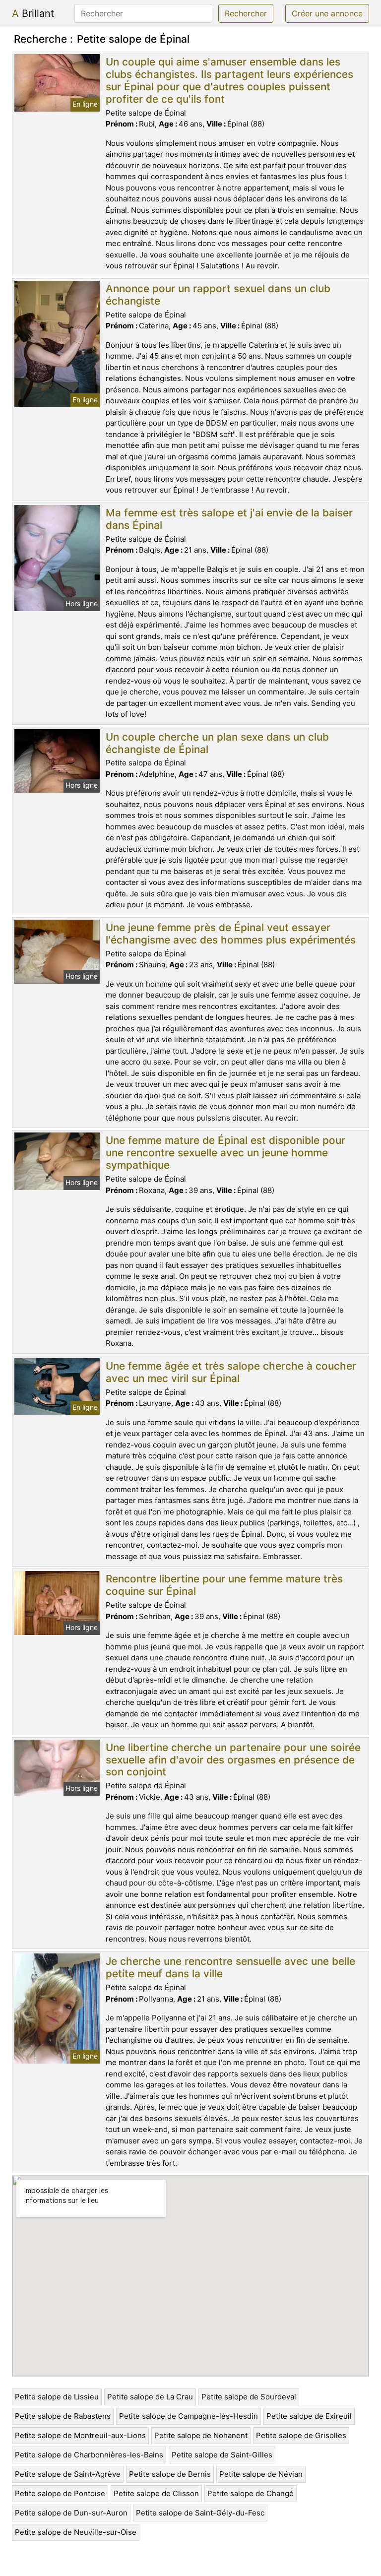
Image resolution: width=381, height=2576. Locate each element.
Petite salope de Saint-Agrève (68, 2474)
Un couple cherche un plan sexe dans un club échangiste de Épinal (217, 743)
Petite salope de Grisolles (301, 2435)
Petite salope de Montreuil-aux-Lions (80, 2435)
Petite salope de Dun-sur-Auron (71, 2513)
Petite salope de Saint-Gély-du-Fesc (200, 2513)
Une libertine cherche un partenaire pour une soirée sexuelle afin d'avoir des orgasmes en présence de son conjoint (233, 1760)
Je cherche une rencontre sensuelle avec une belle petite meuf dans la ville (230, 1967)
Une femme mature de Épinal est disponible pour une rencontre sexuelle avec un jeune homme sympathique (225, 1153)
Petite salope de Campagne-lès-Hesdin (189, 2416)
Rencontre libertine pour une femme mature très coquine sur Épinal (224, 1585)
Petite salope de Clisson (156, 2493)
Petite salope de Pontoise (60, 2493)
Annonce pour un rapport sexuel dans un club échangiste (218, 295)
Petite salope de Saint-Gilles (222, 2455)
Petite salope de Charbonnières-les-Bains (89, 2455)
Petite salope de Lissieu (57, 2397)
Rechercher (246, 13)
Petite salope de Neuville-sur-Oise (76, 2532)
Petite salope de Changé (251, 2493)
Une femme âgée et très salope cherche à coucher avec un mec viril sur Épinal (231, 1372)
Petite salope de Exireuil (309, 2416)
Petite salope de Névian (261, 2474)
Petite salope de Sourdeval (249, 2397)
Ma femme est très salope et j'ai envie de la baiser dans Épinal (229, 519)
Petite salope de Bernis (170, 2474)
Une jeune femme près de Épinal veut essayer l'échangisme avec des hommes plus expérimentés (231, 934)
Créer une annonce (327, 13)
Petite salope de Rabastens (63, 2416)
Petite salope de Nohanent (201, 2435)
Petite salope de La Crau (150, 2397)
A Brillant (33, 13)
